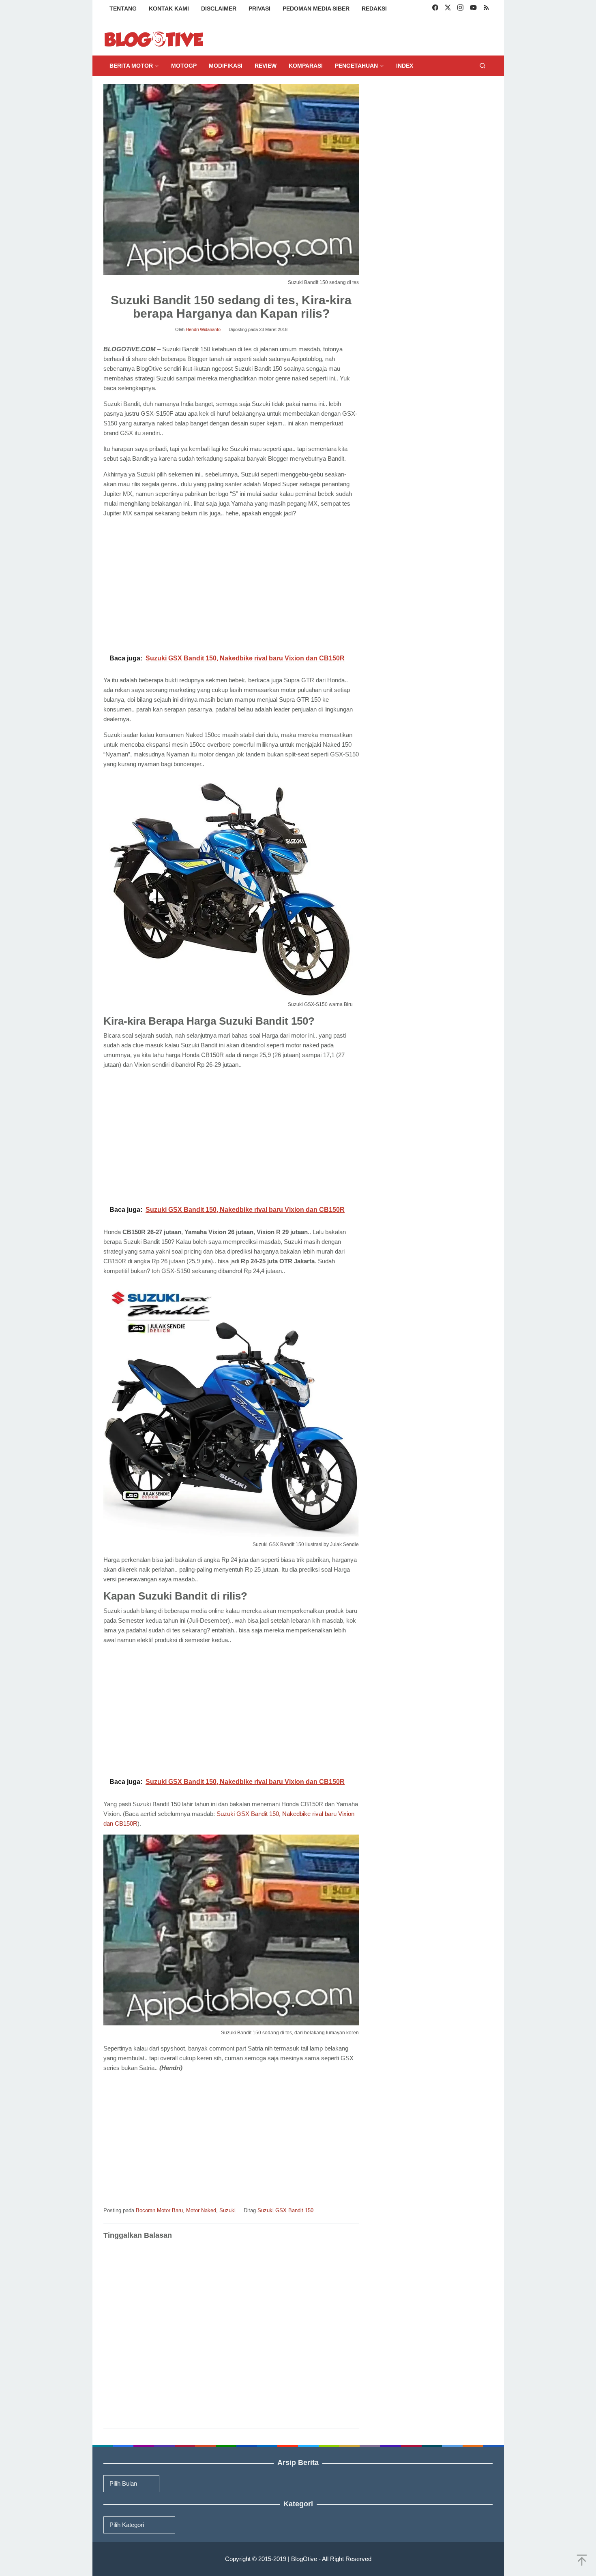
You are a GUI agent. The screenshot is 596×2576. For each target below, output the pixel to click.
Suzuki (227, 2210)
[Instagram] (460, 9)
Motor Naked (201, 2210)
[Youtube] (473, 9)
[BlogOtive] (154, 39)
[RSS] (486, 9)
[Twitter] (448, 9)
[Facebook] (435, 9)
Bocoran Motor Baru (159, 2210)
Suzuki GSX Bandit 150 (285, 2210)
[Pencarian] (482, 66)
